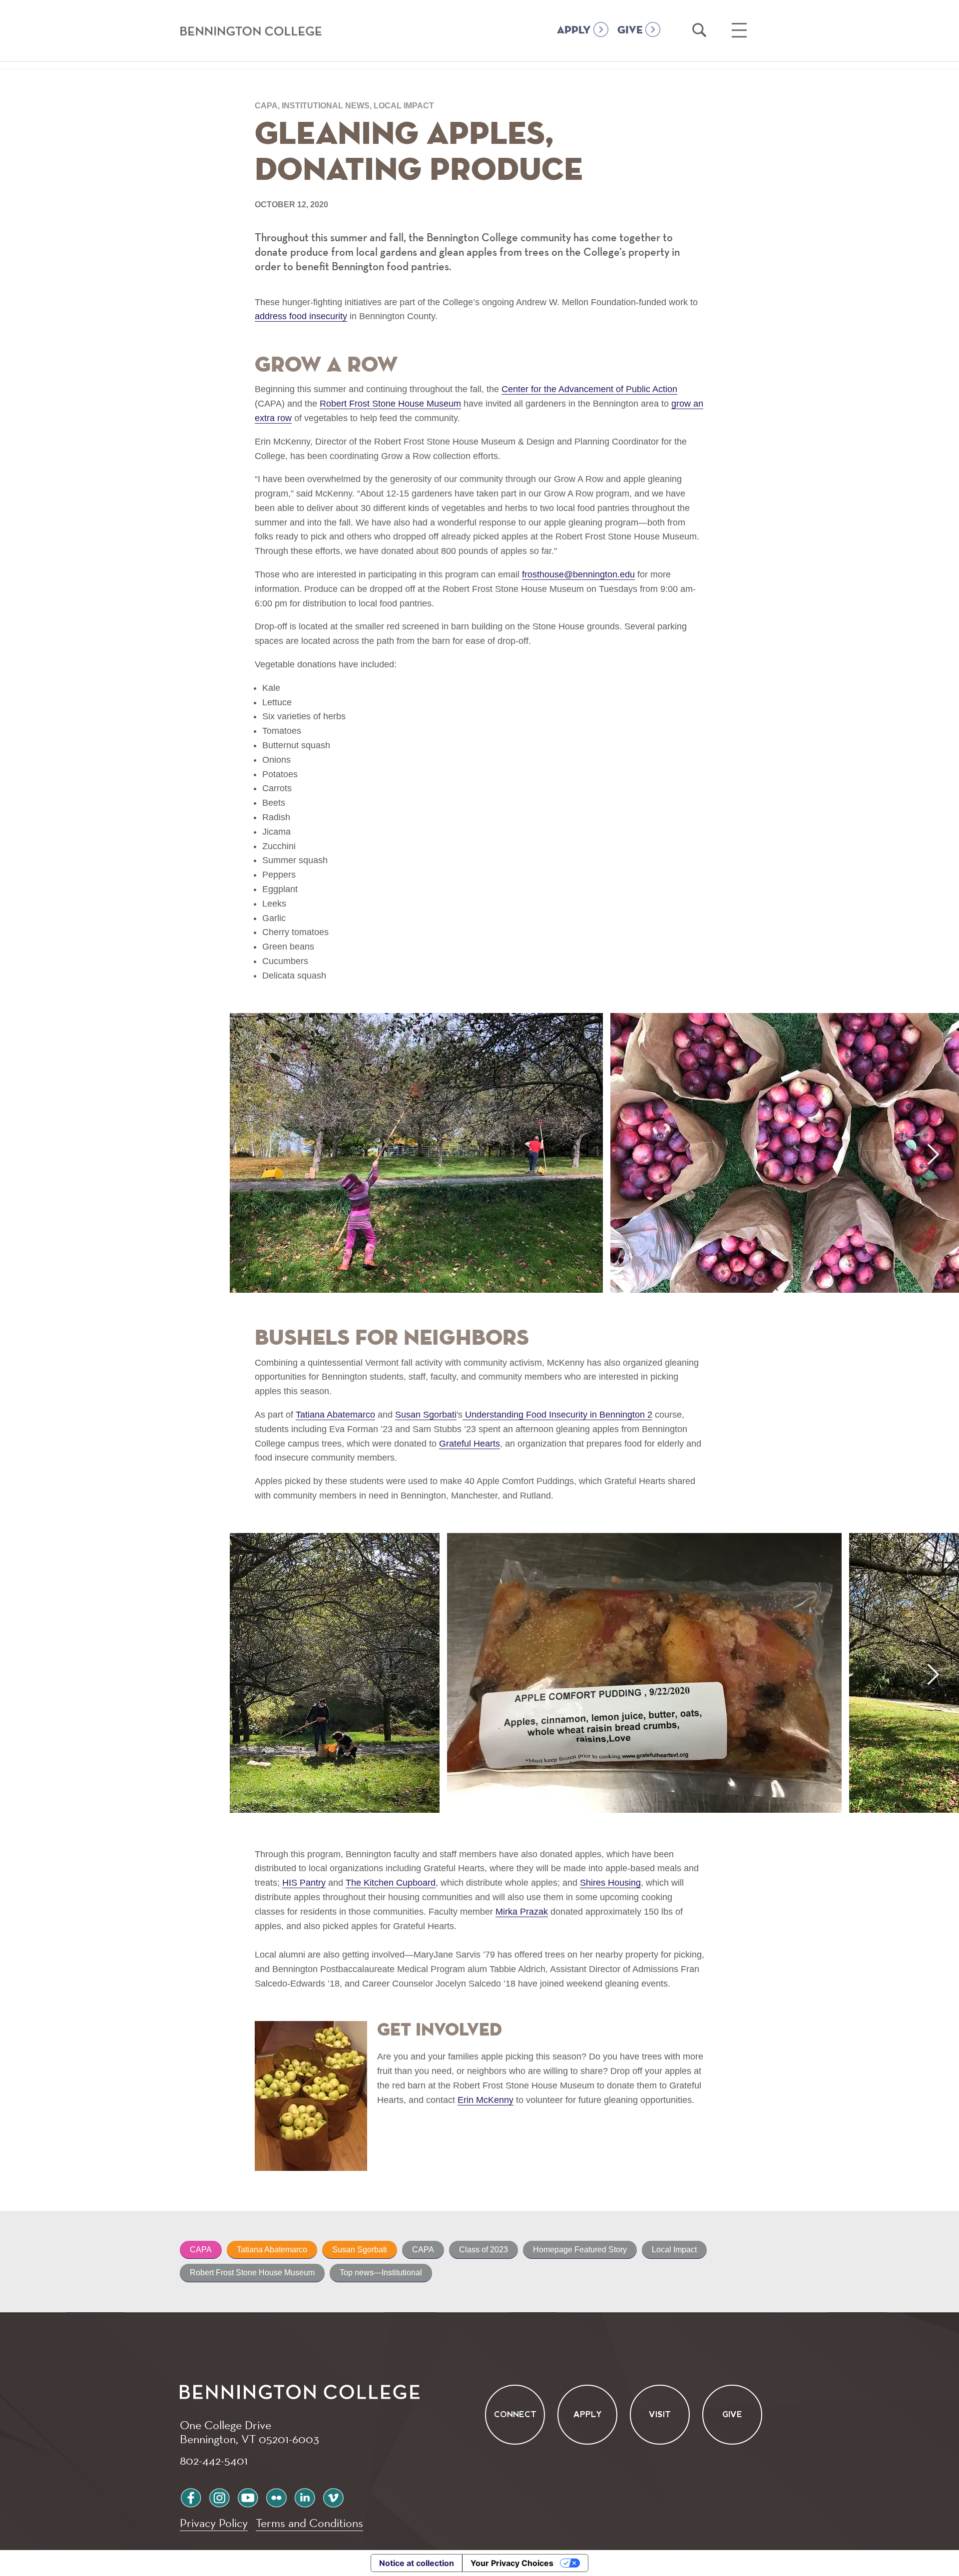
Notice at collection (417, 2563)
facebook (191, 2496)
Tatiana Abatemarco (272, 2250)
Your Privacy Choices (512, 2563)
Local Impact (674, 2250)
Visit (660, 2414)
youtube (248, 2496)
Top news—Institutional (381, 2273)
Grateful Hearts (470, 1444)
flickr (276, 2496)
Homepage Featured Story (580, 2250)
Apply (588, 2414)
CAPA (201, 2250)
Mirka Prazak (522, 1912)
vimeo (333, 2496)
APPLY (574, 30)
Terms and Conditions (309, 2523)
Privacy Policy (214, 2523)
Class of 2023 (483, 2250)
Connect (515, 2414)
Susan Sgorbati (360, 2250)
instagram (219, 2496)
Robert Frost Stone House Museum (252, 2273)
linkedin (305, 2496)
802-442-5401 (214, 2460)
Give (732, 2414)
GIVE (630, 30)
